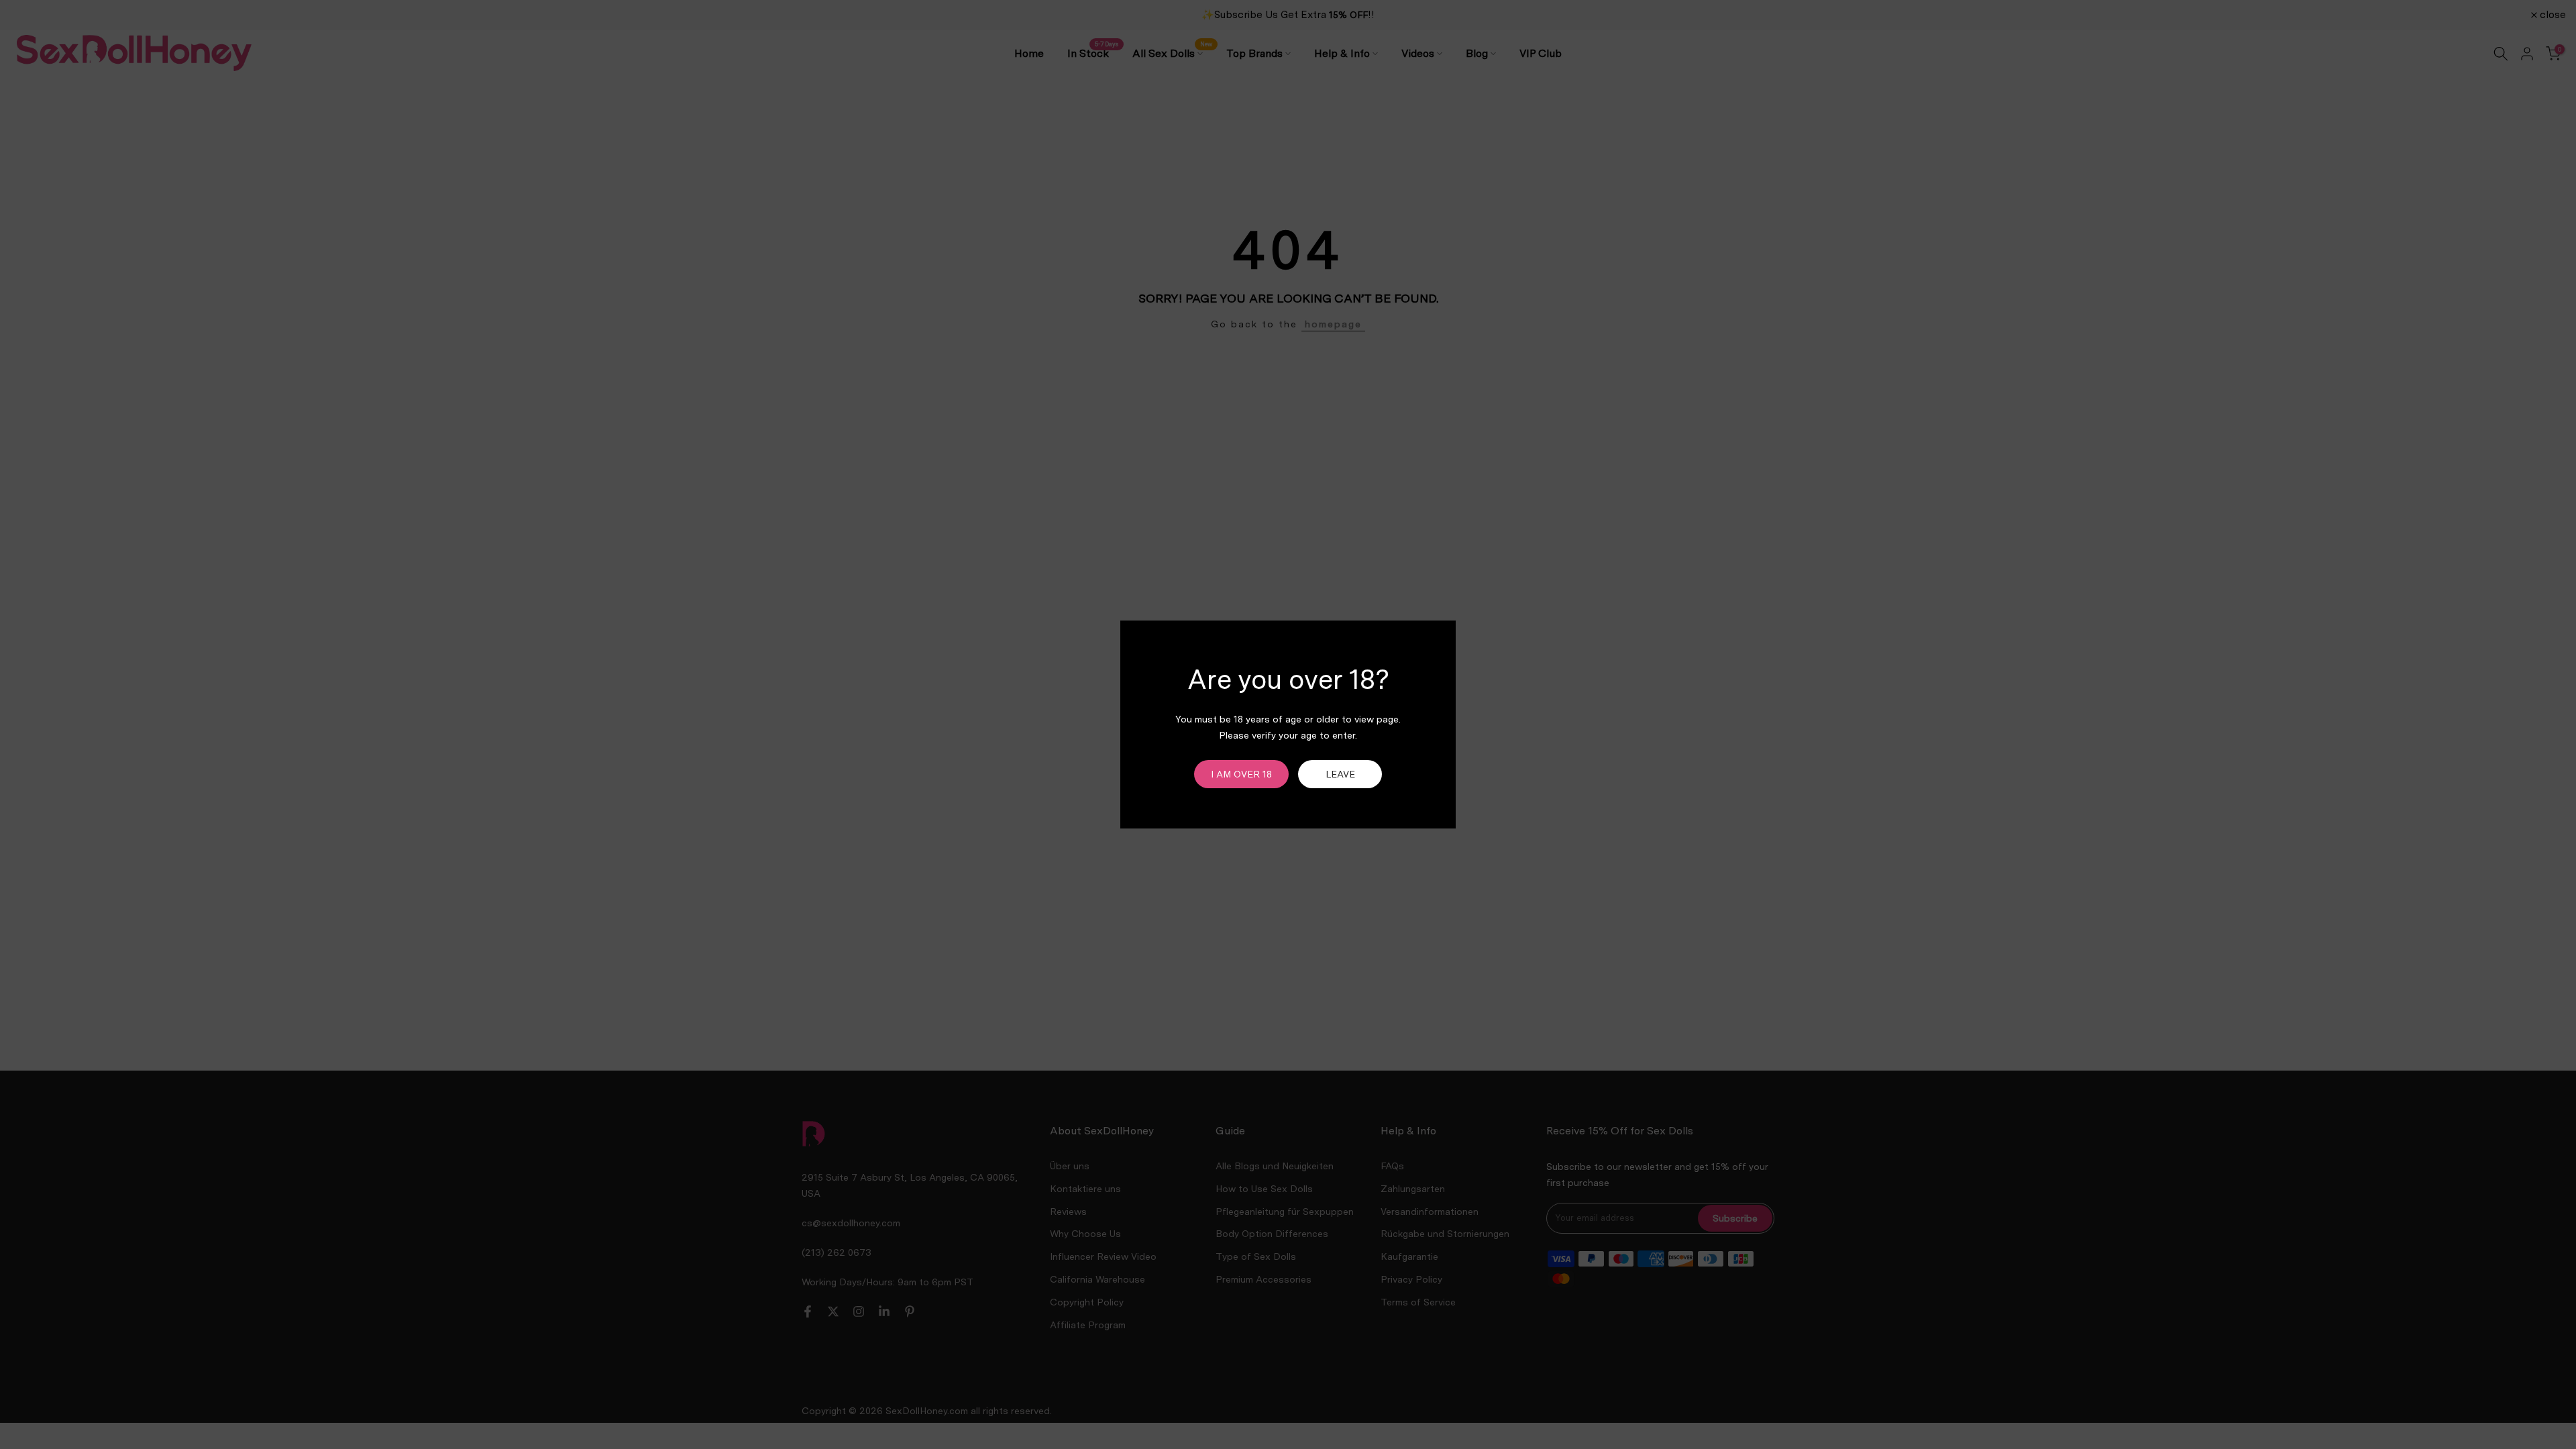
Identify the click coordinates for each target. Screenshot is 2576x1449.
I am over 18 (1241, 774)
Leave (1340, 774)
